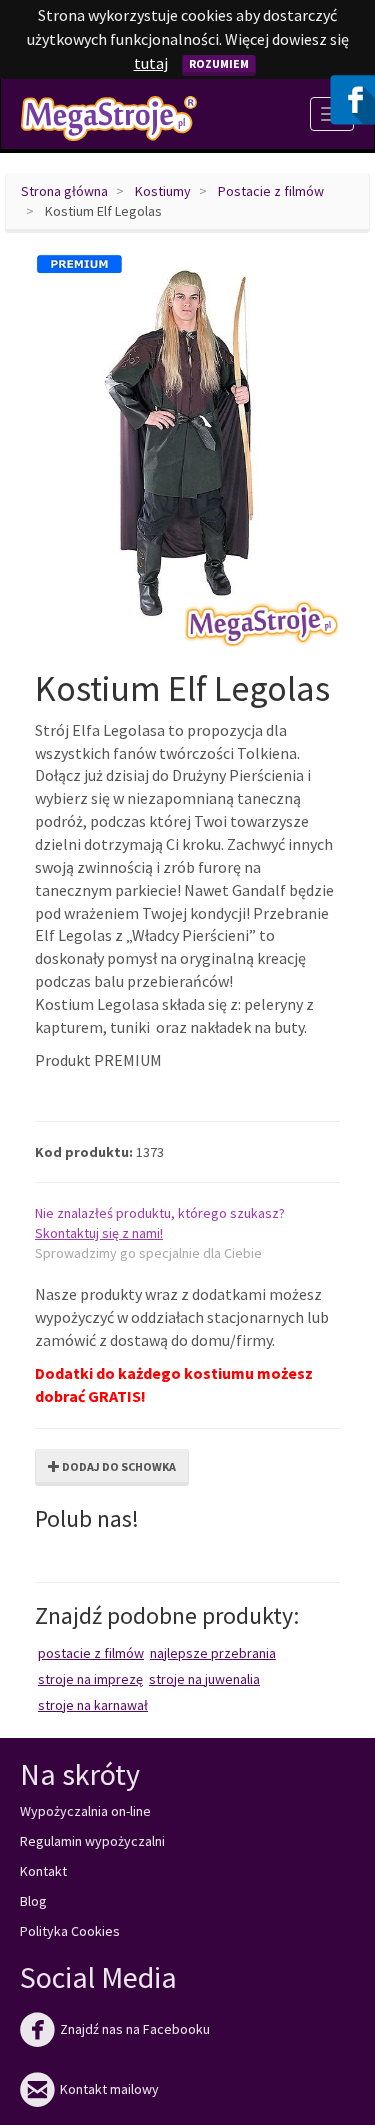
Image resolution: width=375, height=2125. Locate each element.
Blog (33, 1901)
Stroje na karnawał (93, 1705)
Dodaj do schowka (118, 1466)
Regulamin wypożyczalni (92, 1841)
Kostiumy (163, 191)
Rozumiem (219, 63)
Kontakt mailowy (89, 2089)
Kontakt (43, 1871)
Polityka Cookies (70, 1931)
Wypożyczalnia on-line (85, 1811)
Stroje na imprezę (90, 1679)
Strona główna (64, 191)
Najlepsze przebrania (213, 1653)
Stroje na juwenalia (204, 1679)
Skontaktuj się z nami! (99, 1233)
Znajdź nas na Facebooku (115, 2029)
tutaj (151, 63)
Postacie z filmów (271, 191)
